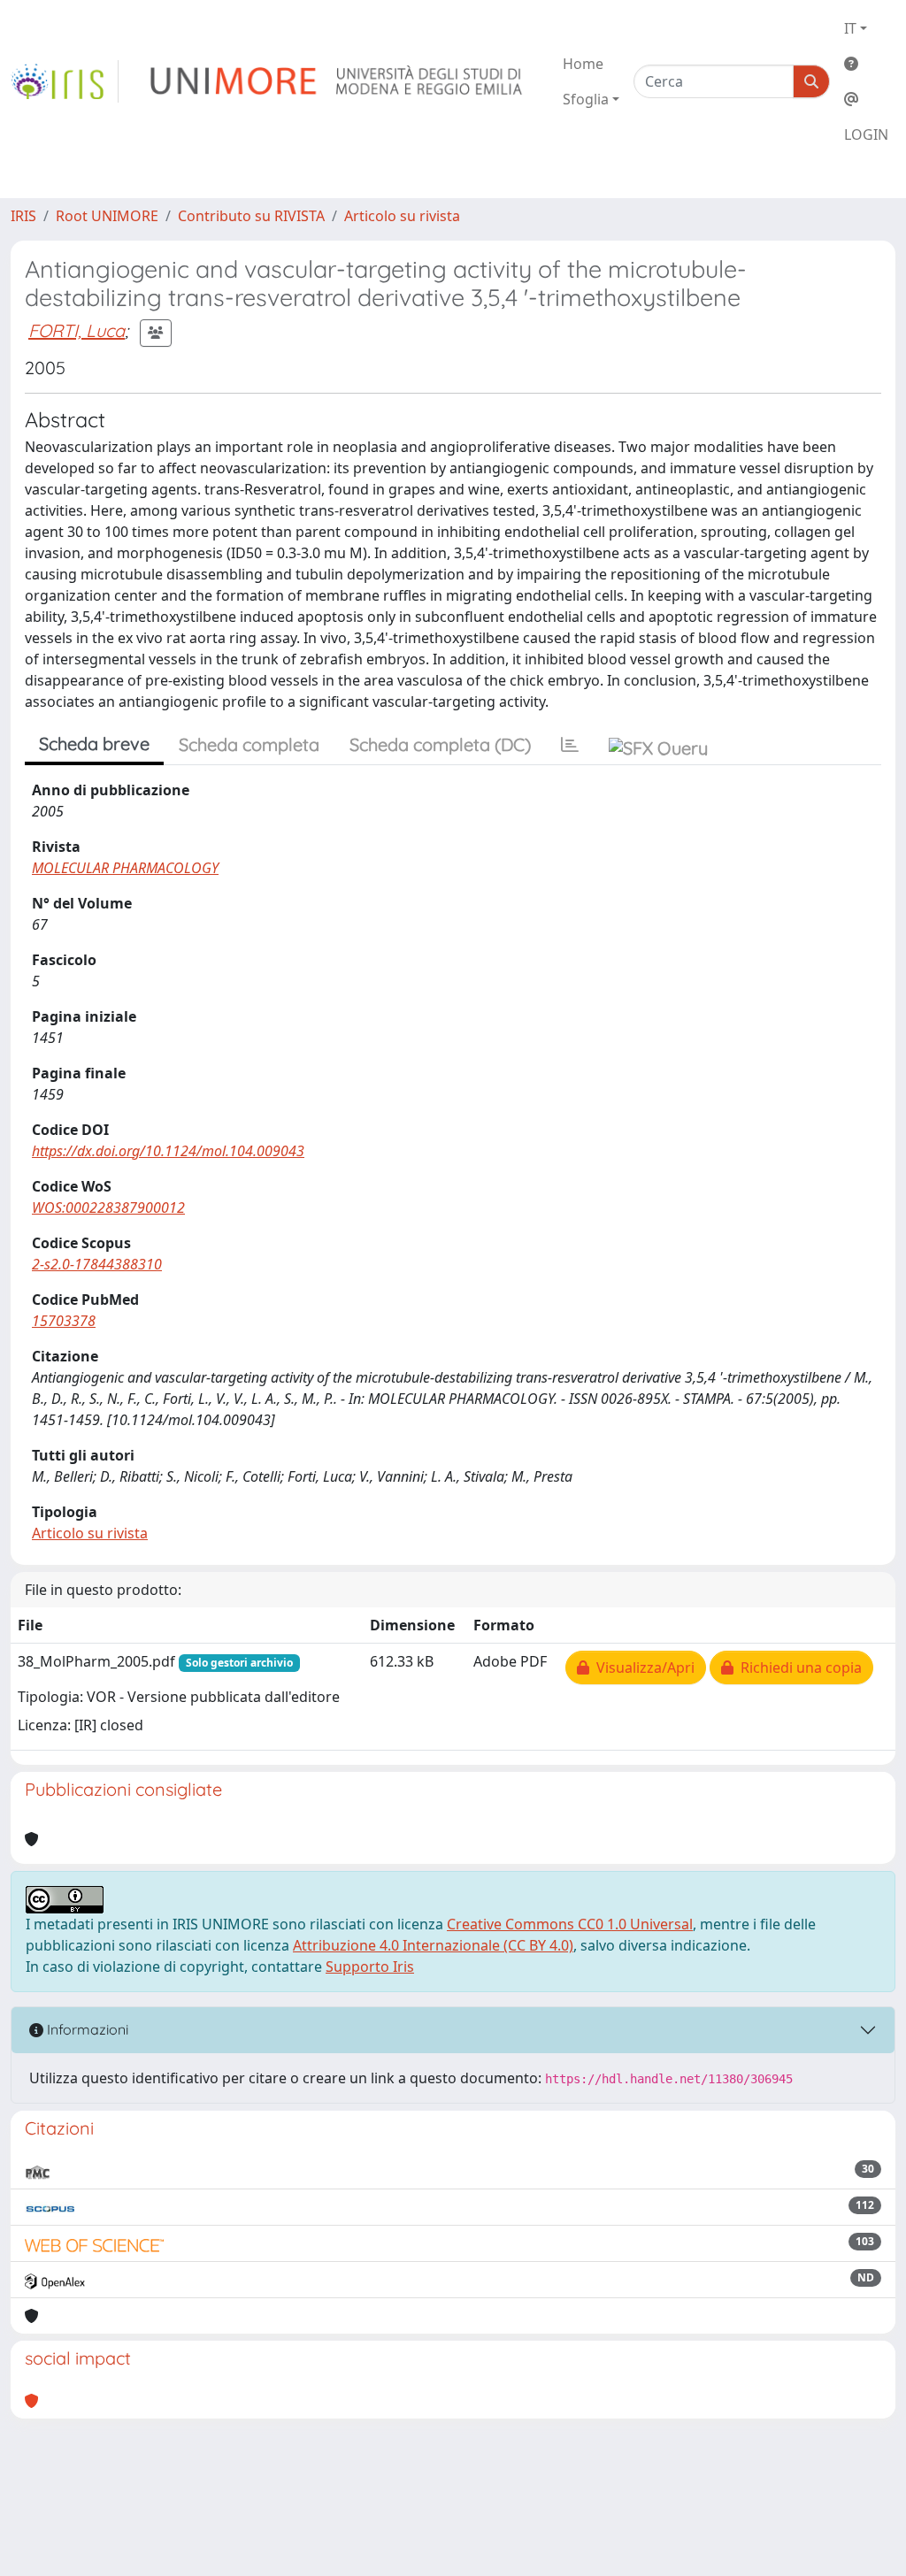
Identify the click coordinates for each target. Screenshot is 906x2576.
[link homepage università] (338, 81)
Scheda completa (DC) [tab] (440, 744)
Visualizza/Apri (642, 1667)
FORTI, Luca (77, 330)
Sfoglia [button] (586, 99)
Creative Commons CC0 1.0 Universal (570, 1924)
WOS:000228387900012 (108, 1207)
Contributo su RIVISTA (251, 216)
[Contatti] (866, 99)
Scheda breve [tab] (94, 744)
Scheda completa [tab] (249, 744)
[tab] (570, 745)
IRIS (23, 216)
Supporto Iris (370, 1966)
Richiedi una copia (798, 1667)
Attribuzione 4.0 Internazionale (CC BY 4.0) (433, 1945)
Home (583, 64)
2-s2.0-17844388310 (97, 1264)
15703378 (64, 1321)
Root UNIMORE (107, 216)
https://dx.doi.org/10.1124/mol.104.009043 (168, 1151)
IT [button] (850, 28)
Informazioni (86, 2029)
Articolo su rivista (402, 216)
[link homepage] (65, 81)
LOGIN (866, 134)
